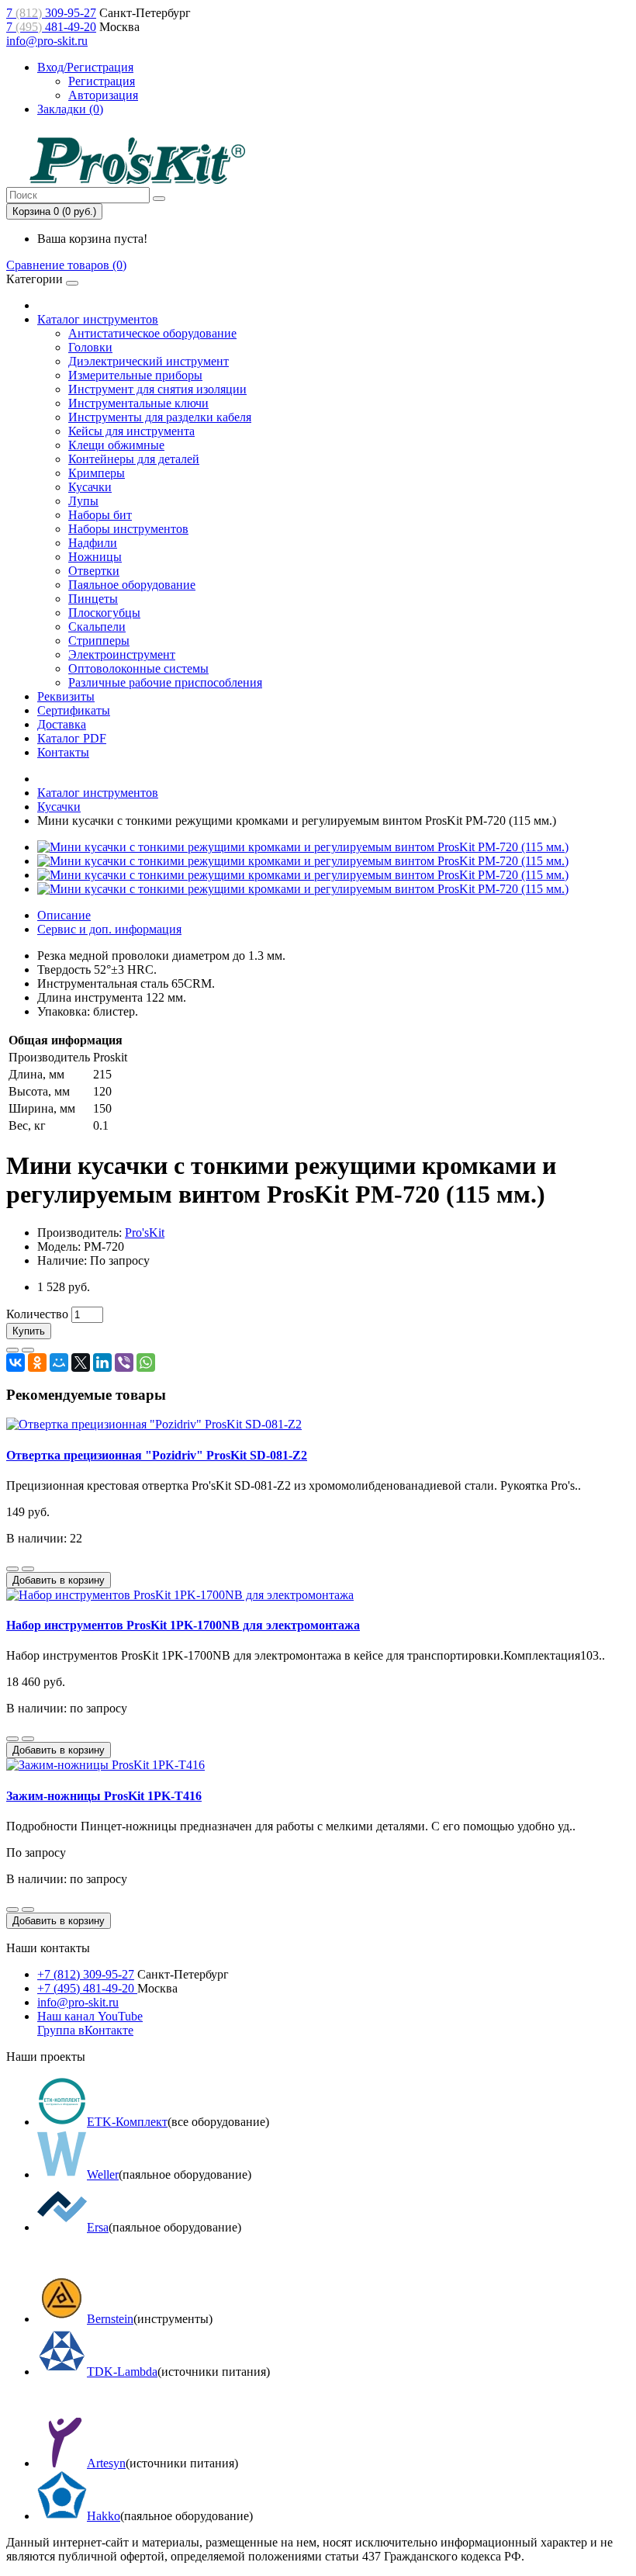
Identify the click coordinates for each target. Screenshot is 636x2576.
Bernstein (110, 2319)
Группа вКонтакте (85, 2030)
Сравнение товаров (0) (66, 265)
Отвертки (94, 571)
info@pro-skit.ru (47, 41)
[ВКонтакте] (16, 1362)
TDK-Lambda (122, 2372)
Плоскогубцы (104, 613)
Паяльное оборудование (132, 585)
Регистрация (102, 81)
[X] (81, 1362)
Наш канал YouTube (90, 2016)
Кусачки (90, 487)
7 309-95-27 (51, 13)
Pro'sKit (145, 1233)
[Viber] (124, 1362)
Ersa (98, 2227)
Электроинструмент (122, 654)
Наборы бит (100, 515)
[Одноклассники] (37, 1362)
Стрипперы (99, 641)
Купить (29, 1331)
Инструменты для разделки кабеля (160, 417)
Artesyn (106, 2463)
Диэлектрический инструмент (149, 361)
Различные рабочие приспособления (165, 682)
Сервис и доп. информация (109, 929)
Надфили (93, 543)
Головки (90, 347)
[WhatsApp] (146, 1362)
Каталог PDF (72, 738)
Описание (64, 915)
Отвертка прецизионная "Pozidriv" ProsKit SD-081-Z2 (157, 1455)
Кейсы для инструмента (131, 431)
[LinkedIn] (102, 1362)
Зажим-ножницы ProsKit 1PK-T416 (104, 1796)
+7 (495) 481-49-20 (87, 1988)
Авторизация (103, 95)
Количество (37, 1314)
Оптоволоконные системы (138, 668)
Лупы (83, 501)
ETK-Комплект (127, 2122)
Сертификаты (74, 710)
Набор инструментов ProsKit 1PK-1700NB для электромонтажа (183, 1625)
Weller (103, 2174)
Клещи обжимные (116, 445)
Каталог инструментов (98, 319)
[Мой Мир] (59, 1362)
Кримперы (97, 473)
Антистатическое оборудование (152, 333)
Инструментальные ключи (138, 403)
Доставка (62, 724)
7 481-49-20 (51, 27)
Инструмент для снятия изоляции (157, 389)
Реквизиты (66, 696)
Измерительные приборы (135, 375)
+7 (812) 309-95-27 (86, 1974)
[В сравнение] (28, 1350)
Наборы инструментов (128, 529)
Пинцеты (93, 599)
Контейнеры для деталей (134, 459)
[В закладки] (12, 1350)
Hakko (104, 2516)
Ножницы (95, 557)
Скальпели (97, 627)
